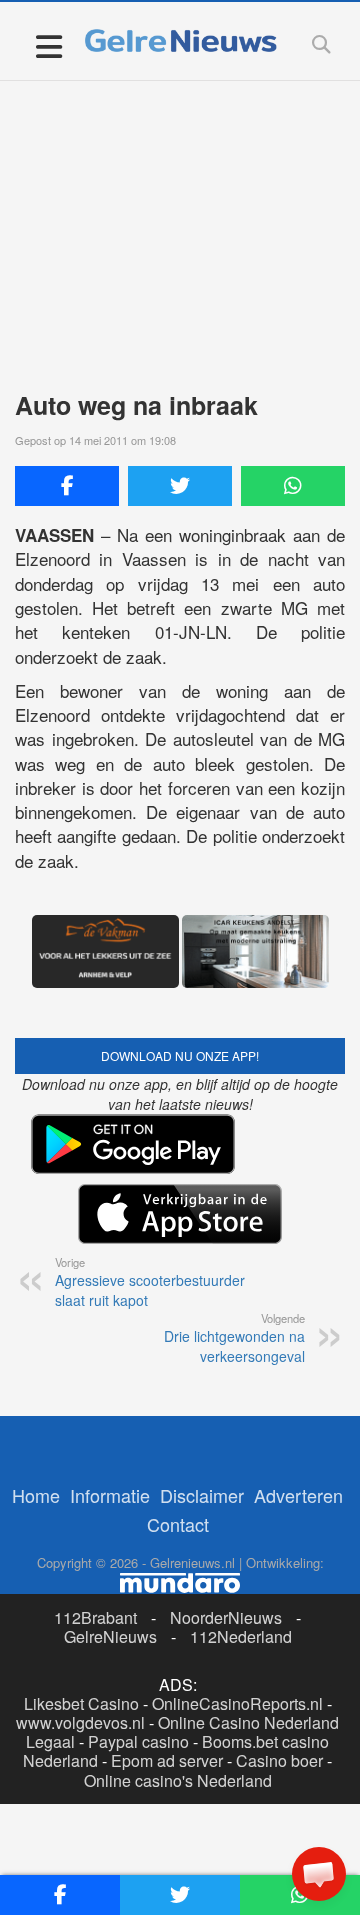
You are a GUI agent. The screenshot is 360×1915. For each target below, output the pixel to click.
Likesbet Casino (81, 1703)
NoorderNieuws (226, 1617)
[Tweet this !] (180, 486)
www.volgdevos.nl (80, 1722)
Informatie (110, 1495)
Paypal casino (138, 1741)
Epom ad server (167, 1760)
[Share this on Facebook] (67, 486)
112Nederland (241, 1636)
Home (36, 1495)
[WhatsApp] (293, 486)
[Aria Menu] (48, 45)
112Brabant (95, 1617)
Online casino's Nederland (178, 1780)
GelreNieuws (110, 1636)
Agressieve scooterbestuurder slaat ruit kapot (150, 1282)
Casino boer (279, 1760)
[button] (319, 1874)
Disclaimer (202, 1495)
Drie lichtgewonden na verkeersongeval (234, 1338)
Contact (178, 1524)
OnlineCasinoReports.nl (237, 1703)
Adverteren (298, 1495)
